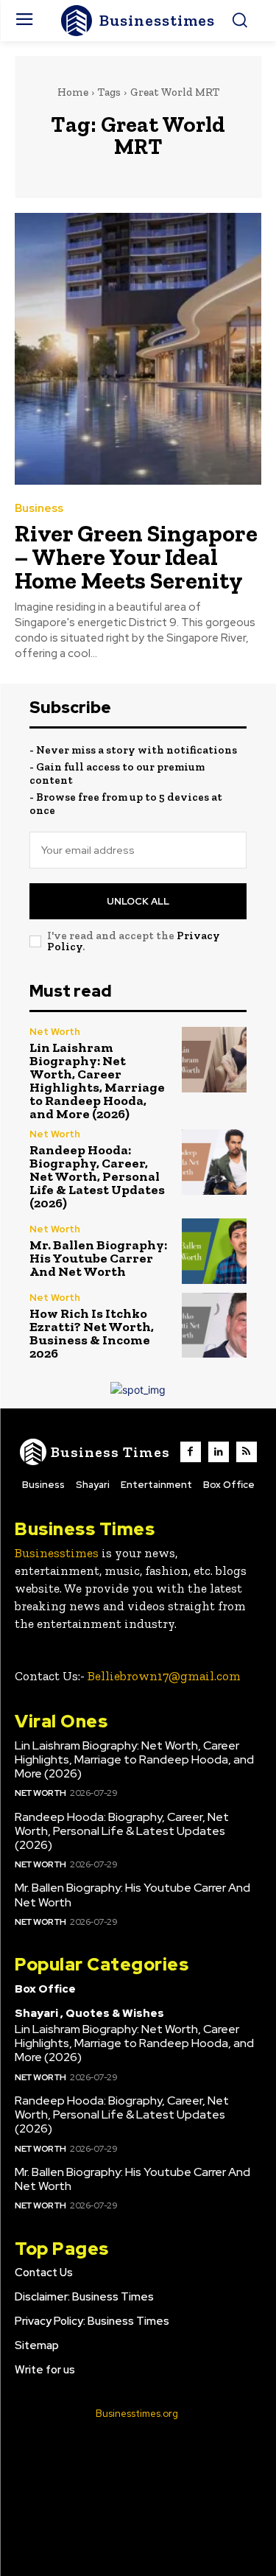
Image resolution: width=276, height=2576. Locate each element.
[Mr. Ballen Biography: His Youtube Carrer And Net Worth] (215, 1251)
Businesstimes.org (137, 2414)
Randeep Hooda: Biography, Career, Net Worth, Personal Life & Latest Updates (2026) (97, 1176)
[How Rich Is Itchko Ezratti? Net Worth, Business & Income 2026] (215, 1326)
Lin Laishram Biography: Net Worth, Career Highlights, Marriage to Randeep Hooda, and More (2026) (97, 1081)
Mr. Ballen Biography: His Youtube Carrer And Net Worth (98, 1258)
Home (73, 92)
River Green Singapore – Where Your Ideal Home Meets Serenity (136, 557)
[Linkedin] (219, 1452)
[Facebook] (191, 1452)
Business (39, 509)
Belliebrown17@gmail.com (164, 1676)
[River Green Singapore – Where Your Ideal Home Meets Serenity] (138, 349)
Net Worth (55, 1032)
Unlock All (138, 901)
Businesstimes (57, 1553)
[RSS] (247, 1452)
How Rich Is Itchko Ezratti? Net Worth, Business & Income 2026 (92, 1333)
